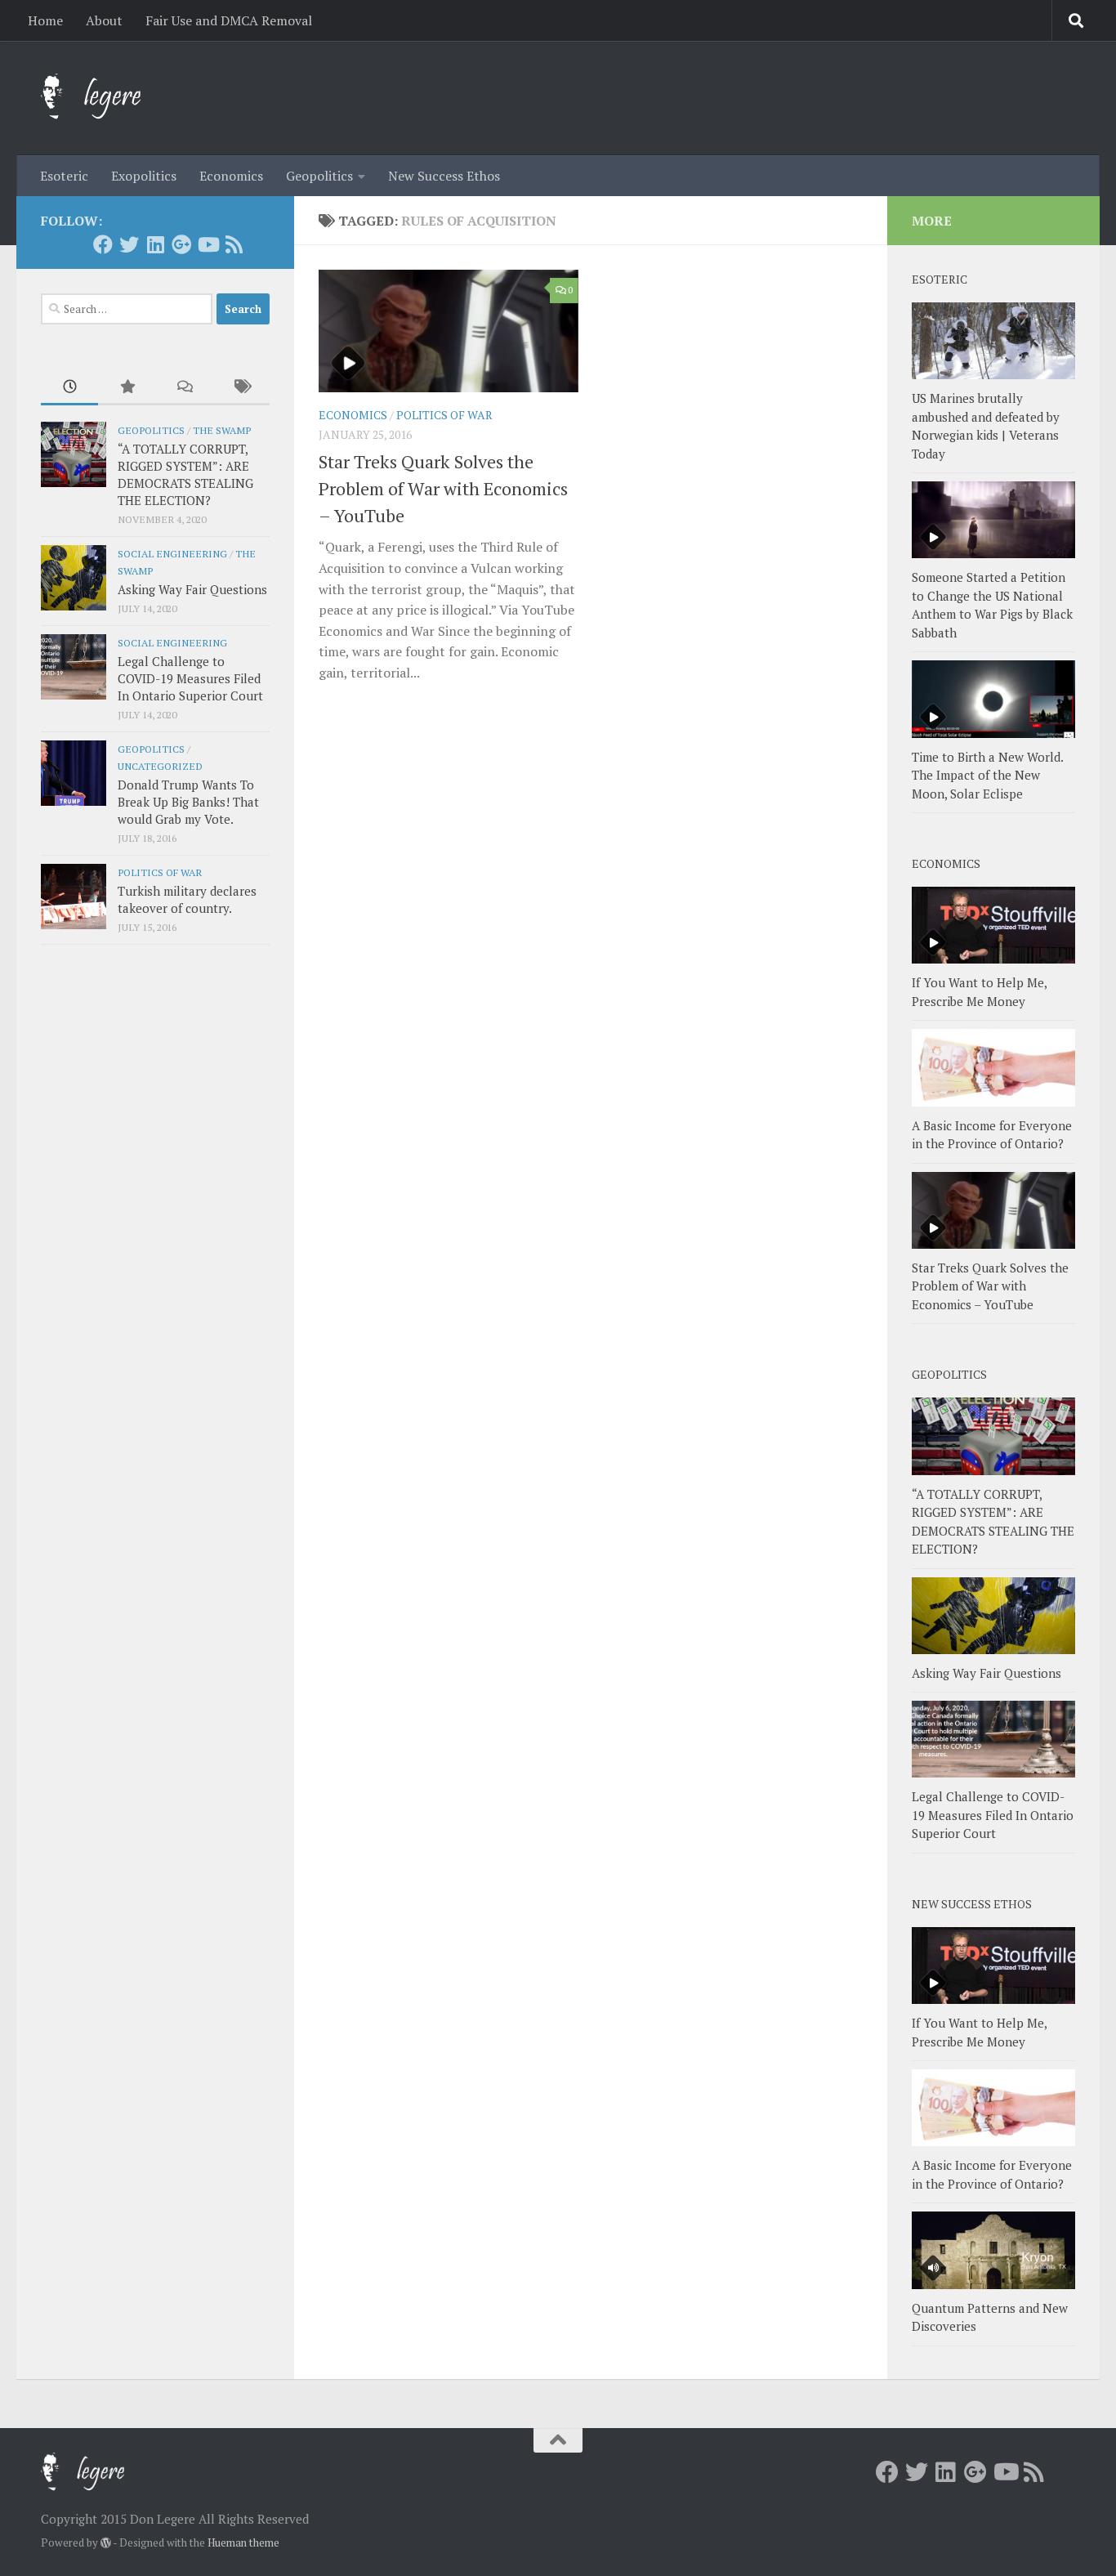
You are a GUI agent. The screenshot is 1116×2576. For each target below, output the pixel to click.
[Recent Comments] (184, 388)
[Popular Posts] (127, 388)
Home (45, 20)
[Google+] (181, 244)
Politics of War (444, 415)
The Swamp (222, 430)
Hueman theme (243, 2542)
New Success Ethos (444, 176)
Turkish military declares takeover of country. (187, 899)
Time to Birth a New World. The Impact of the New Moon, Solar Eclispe (987, 775)
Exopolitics (144, 176)
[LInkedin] (155, 244)
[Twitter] (129, 244)
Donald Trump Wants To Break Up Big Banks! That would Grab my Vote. (188, 802)
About (104, 20)
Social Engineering (172, 553)
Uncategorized (160, 766)
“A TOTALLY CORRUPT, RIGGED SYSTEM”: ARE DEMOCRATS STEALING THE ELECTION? (185, 474)
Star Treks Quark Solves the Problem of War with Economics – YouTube (443, 488)
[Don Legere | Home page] (108, 98)
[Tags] (241, 388)
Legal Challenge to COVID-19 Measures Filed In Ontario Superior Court (190, 678)
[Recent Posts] (69, 388)
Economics (231, 176)
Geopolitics (319, 176)
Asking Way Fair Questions (192, 589)
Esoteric (64, 176)
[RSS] (234, 244)
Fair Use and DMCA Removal (229, 20)
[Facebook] (103, 244)
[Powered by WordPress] (106, 2543)
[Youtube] (208, 244)
